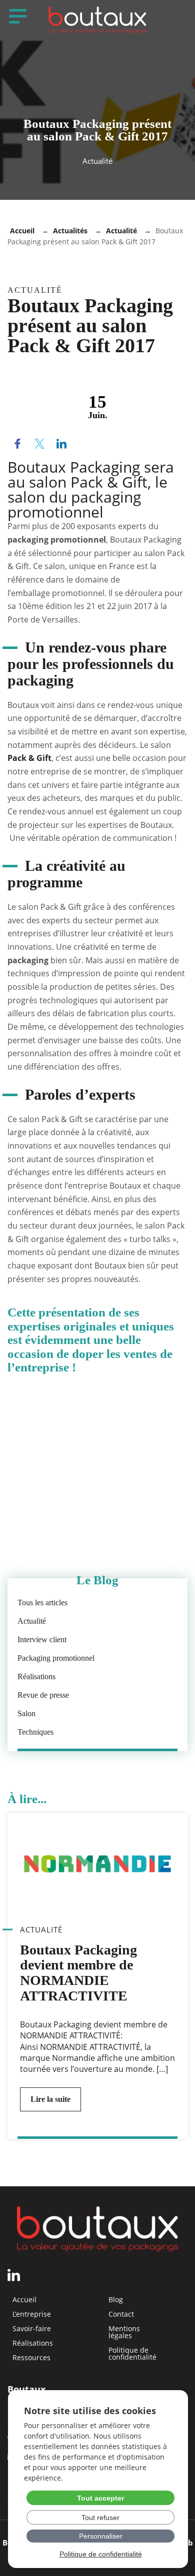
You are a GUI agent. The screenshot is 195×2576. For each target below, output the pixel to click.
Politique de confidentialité (132, 2354)
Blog (116, 2300)
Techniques (35, 1732)
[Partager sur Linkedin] (61, 445)
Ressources (31, 2358)
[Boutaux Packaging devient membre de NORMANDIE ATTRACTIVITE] (97, 1864)
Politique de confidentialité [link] (101, 2554)
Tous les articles (42, 1603)
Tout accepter (100, 2498)
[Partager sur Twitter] (39, 445)
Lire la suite (50, 2099)
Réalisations (36, 1676)
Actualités (70, 231)
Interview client (42, 1639)
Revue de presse (43, 1695)
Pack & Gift (29, 758)
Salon (26, 1713)
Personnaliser (101, 2536)
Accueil (22, 231)
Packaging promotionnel (56, 1658)
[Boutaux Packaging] (98, 20)
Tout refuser (100, 2518)
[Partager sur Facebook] (17, 445)
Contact (121, 2314)
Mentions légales (124, 2332)
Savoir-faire (32, 2329)
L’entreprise (32, 2314)
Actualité (121, 231)
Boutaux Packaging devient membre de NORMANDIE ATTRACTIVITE (78, 1973)
